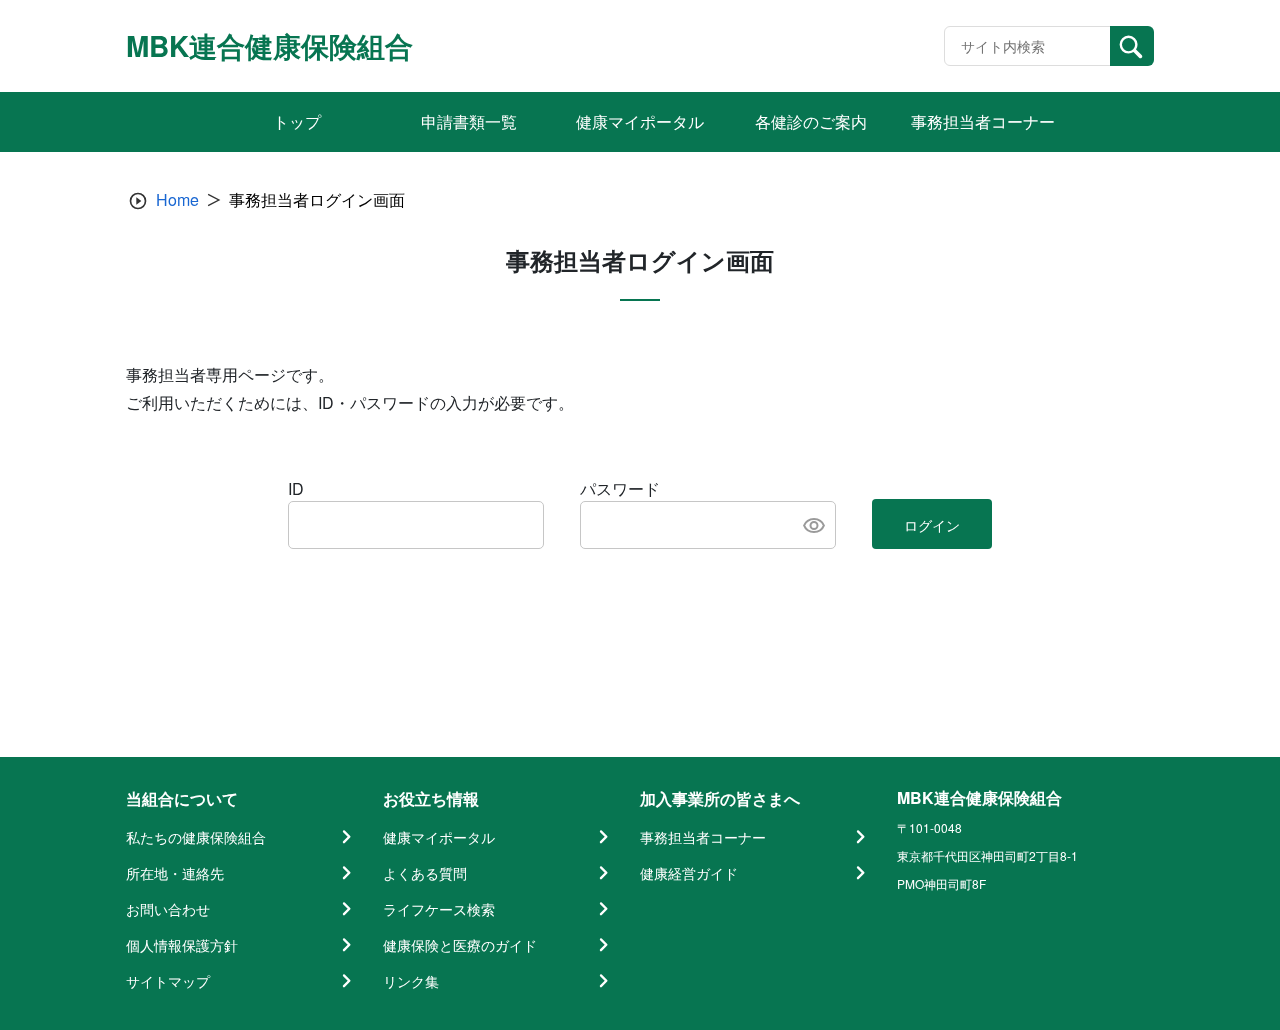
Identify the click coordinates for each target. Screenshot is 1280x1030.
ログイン (932, 525)
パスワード (620, 488)
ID (296, 488)
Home (177, 199)
